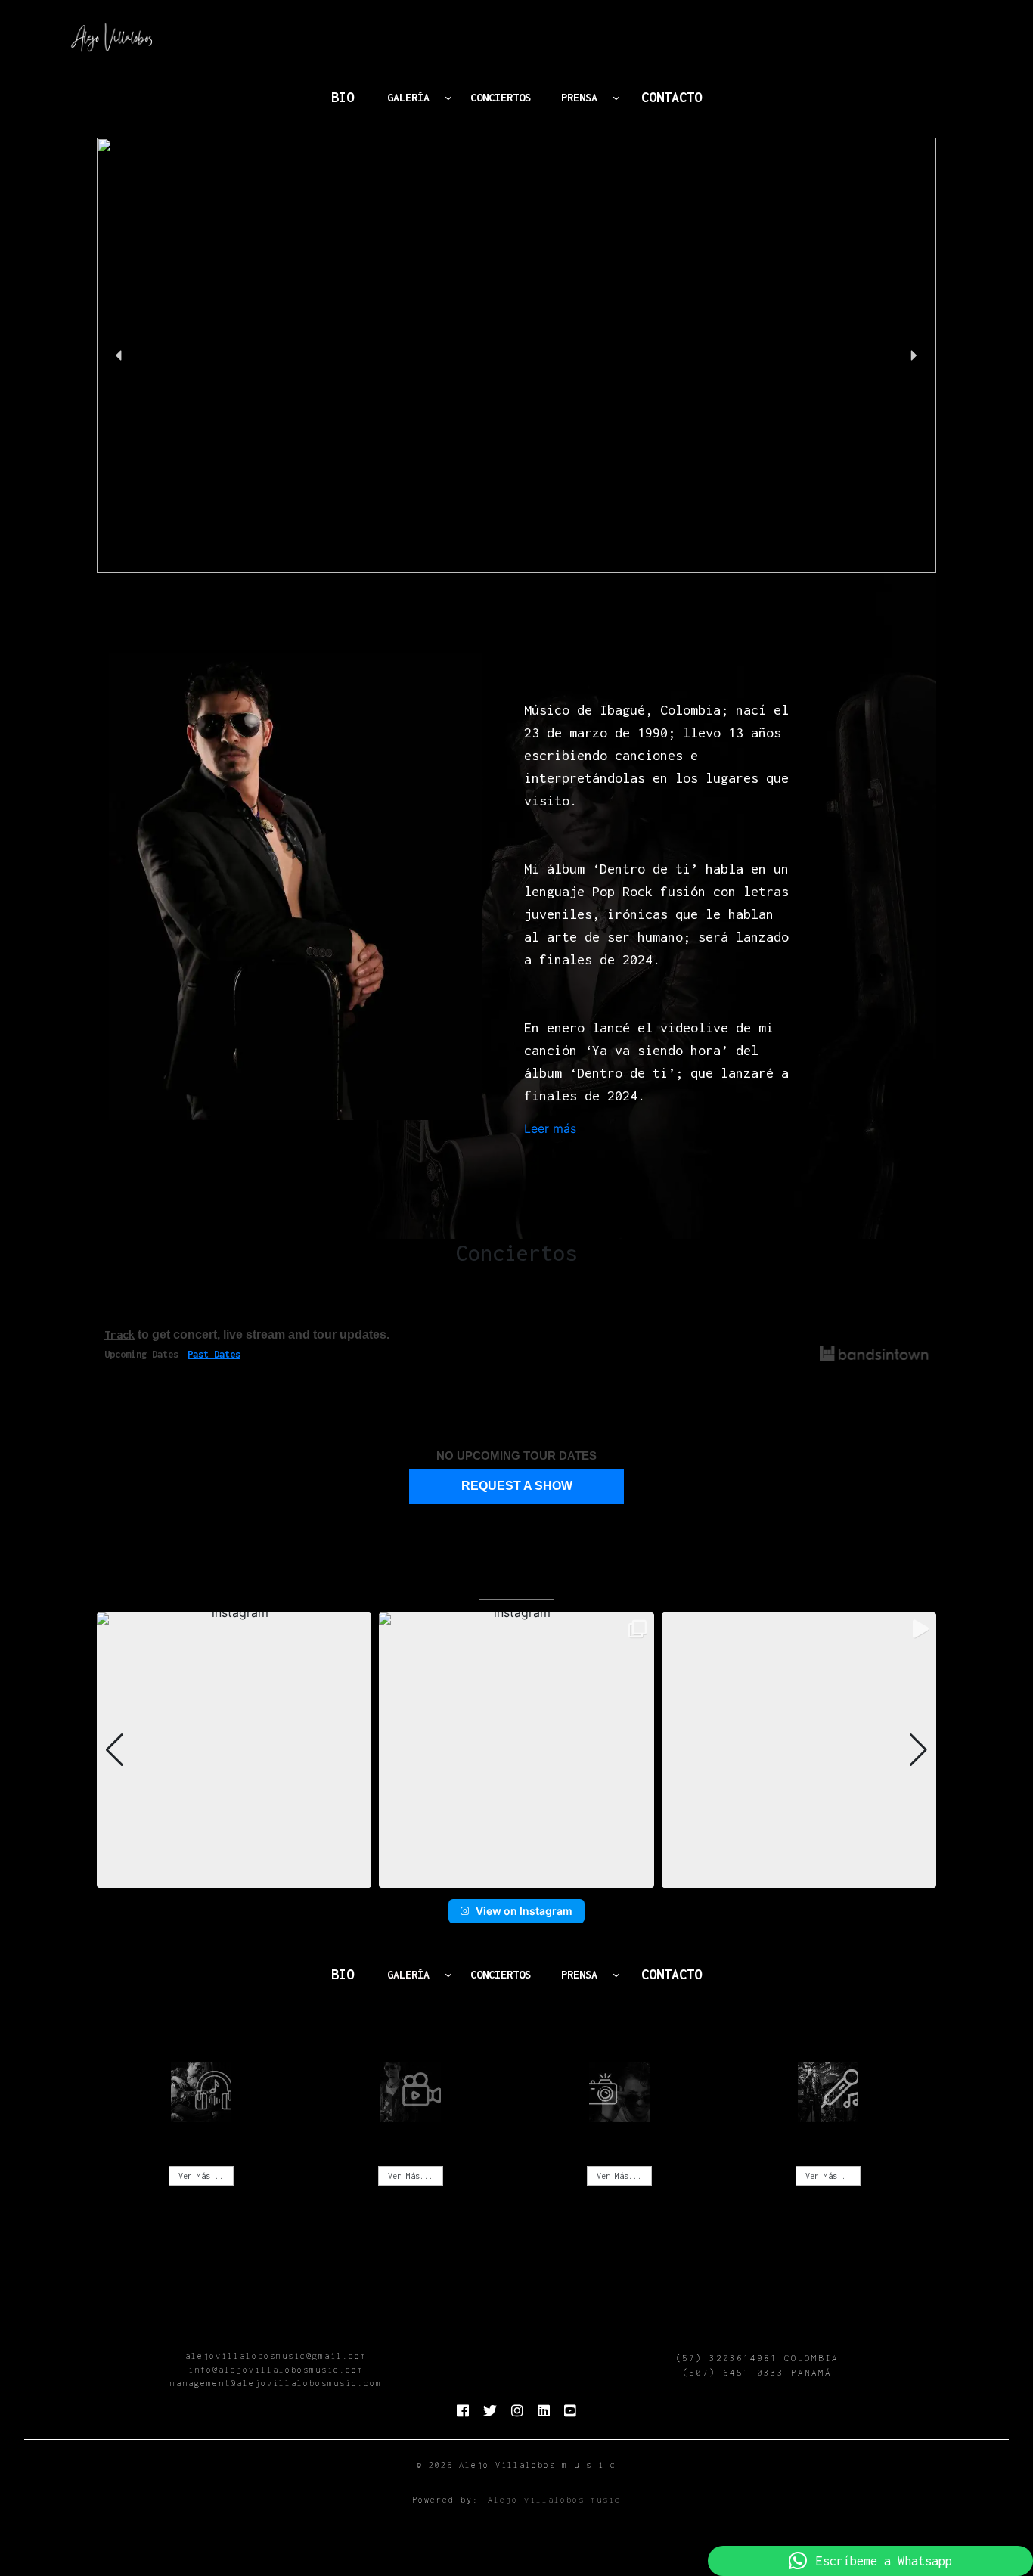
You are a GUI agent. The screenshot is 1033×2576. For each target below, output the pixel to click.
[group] (234, 1750)
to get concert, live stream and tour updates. (247, 1335)
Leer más (550, 1129)
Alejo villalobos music (554, 2500)
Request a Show (517, 1486)
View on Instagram (524, 1911)
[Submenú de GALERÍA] (448, 98)
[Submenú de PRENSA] (616, 98)
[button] (516, 355)
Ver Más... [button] (201, 2176)
